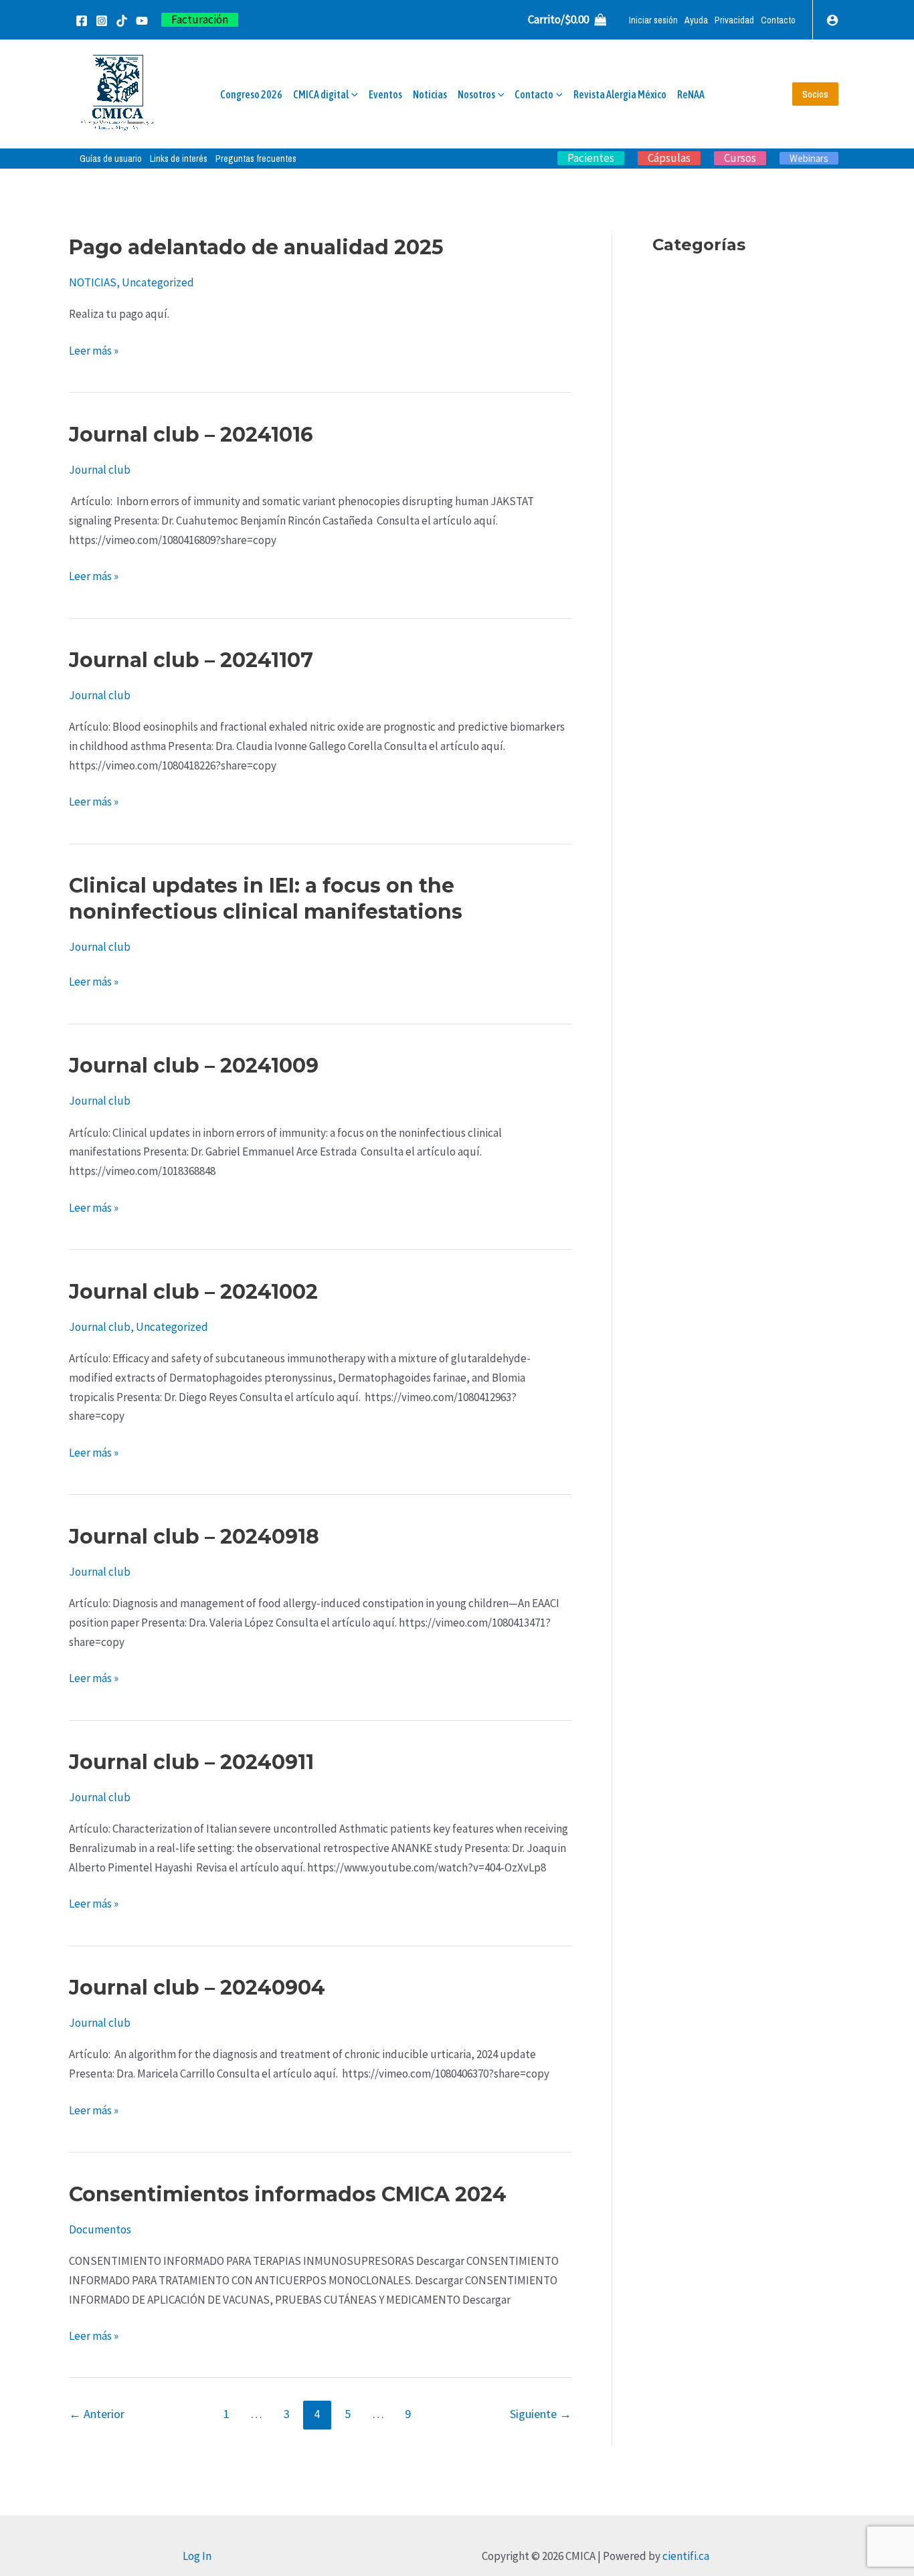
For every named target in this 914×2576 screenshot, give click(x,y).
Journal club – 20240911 (191, 1762)
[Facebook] (82, 21)
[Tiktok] (122, 21)
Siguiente (541, 2414)
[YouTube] (142, 21)
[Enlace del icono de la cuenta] (832, 20)
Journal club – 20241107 (191, 660)
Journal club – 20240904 (197, 1988)
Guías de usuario (111, 159)
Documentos (100, 2229)
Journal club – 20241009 (194, 1066)
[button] (200, 20)
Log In (197, 2556)
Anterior (97, 2414)
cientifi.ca (686, 2556)
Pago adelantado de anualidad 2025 (256, 247)
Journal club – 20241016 (191, 435)
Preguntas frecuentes (256, 159)
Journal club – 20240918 (194, 1537)
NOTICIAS (93, 282)
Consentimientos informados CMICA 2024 (288, 2194)
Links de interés (179, 159)
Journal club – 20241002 (193, 1292)
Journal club (100, 470)
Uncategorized (158, 282)
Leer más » (94, 350)
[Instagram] (102, 21)
